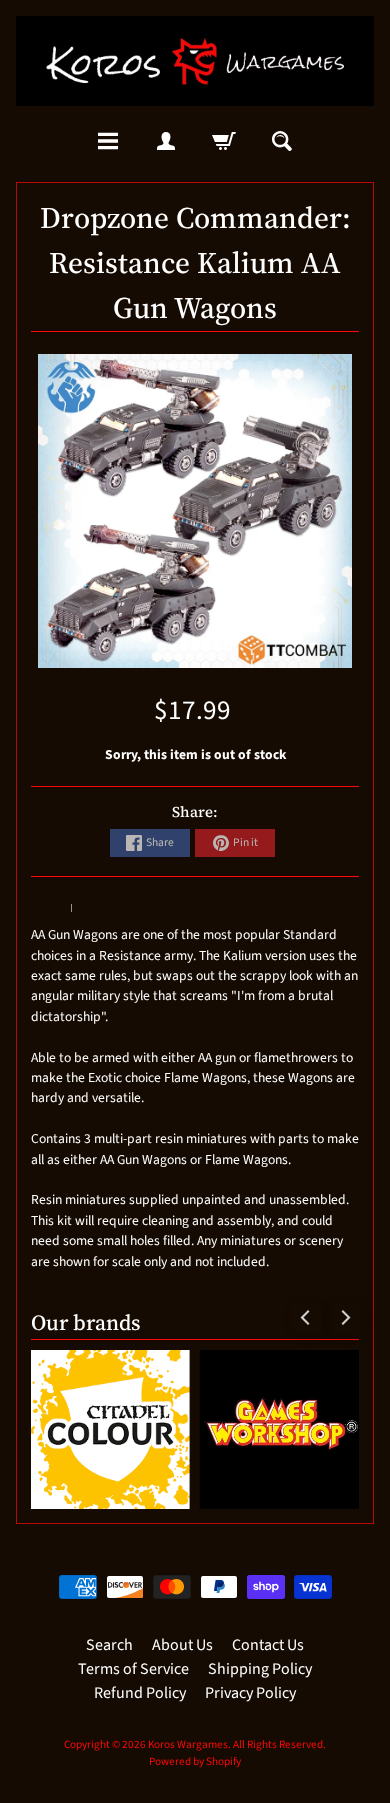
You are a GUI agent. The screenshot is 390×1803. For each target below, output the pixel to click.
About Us (182, 1645)
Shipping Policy (260, 1669)
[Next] (344, 1318)
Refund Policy (140, 1693)
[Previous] (306, 1318)
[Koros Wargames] (195, 61)
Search (109, 1645)
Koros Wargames (188, 1744)
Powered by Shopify (195, 1761)
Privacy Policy (250, 1693)
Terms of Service (133, 1669)
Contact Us (268, 1645)
